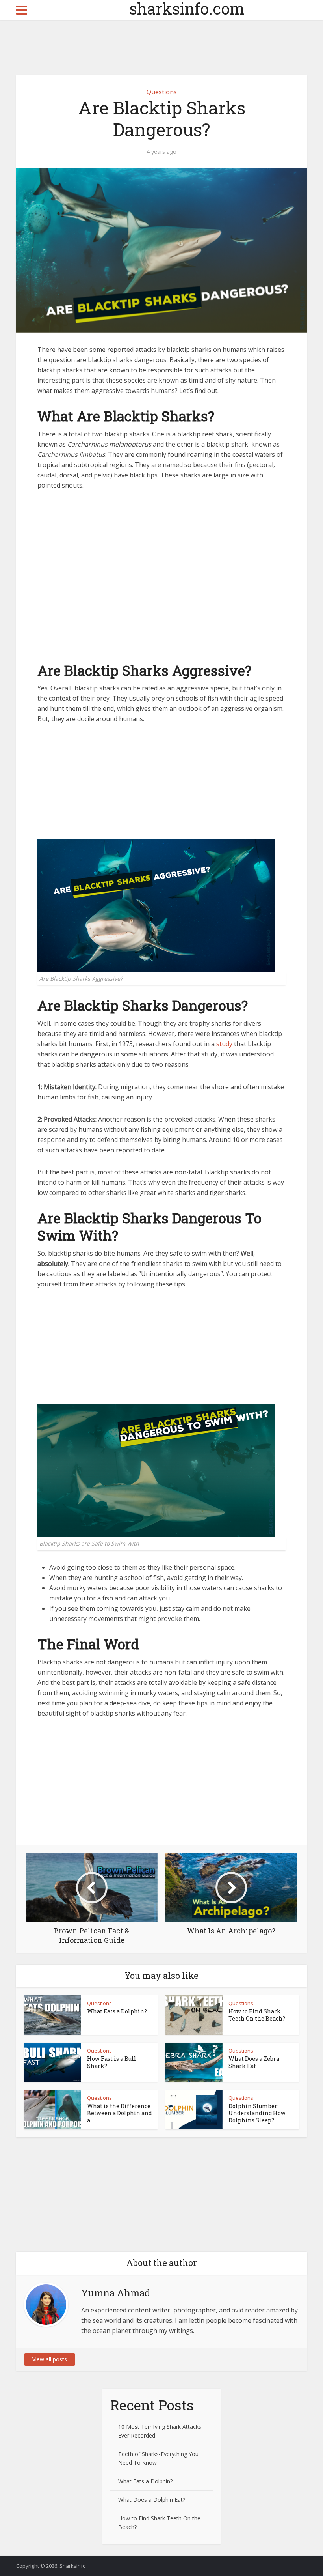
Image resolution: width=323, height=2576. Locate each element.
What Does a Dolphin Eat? (152, 2500)
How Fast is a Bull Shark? (112, 2062)
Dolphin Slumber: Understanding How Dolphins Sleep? (257, 2113)
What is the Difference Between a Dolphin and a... (120, 2113)
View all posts (50, 2359)
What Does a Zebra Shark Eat (254, 2062)
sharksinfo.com (162, 9)
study (224, 1044)
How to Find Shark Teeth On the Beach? (257, 2015)
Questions (162, 92)
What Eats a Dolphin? (117, 2011)
